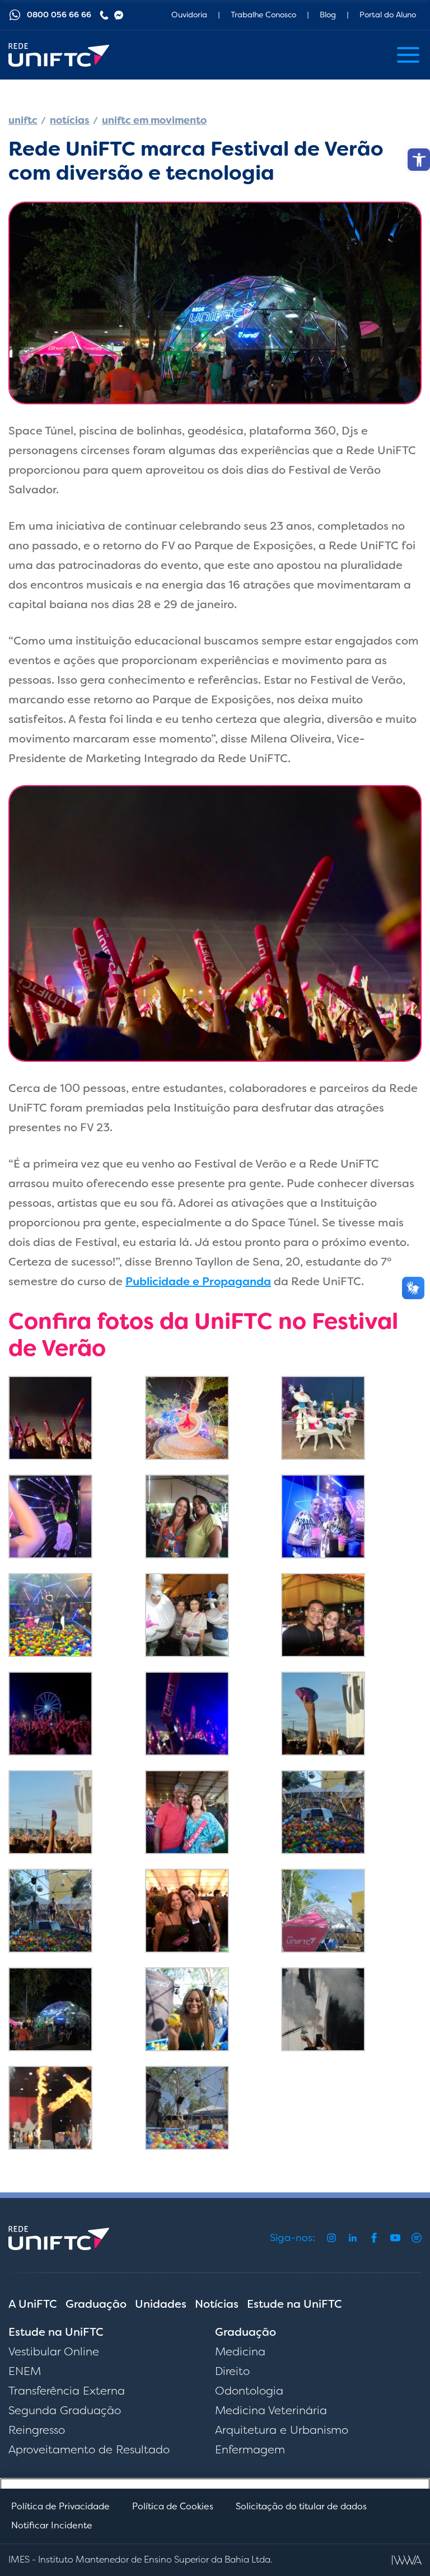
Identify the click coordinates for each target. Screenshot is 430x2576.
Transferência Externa (67, 2391)
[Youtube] (395, 2238)
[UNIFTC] (59, 55)
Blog (328, 15)
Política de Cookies (173, 2506)
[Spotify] (417, 2238)
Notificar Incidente (52, 2525)
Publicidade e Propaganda (198, 1281)
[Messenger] (119, 15)
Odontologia (249, 2391)
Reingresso (37, 2430)
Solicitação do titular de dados (301, 2506)
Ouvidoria (189, 15)
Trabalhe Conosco (263, 15)
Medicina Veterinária (271, 2410)
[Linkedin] (353, 2238)
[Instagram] (331, 2238)
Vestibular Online (54, 2351)
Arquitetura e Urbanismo (282, 2430)
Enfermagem (250, 2449)
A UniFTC (33, 2304)
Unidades (161, 2304)
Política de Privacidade (60, 2506)
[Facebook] (374, 2238)
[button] (419, 160)
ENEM (25, 2371)
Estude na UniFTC (295, 2304)
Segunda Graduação (65, 2410)
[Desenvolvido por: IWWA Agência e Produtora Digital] (407, 2560)
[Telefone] (104, 15)
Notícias (217, 2304)
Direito (232, 2371)
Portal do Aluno (388, 15)
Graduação (96, 2304)
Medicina (240, 2351)
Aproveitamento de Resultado (89, 2449)
